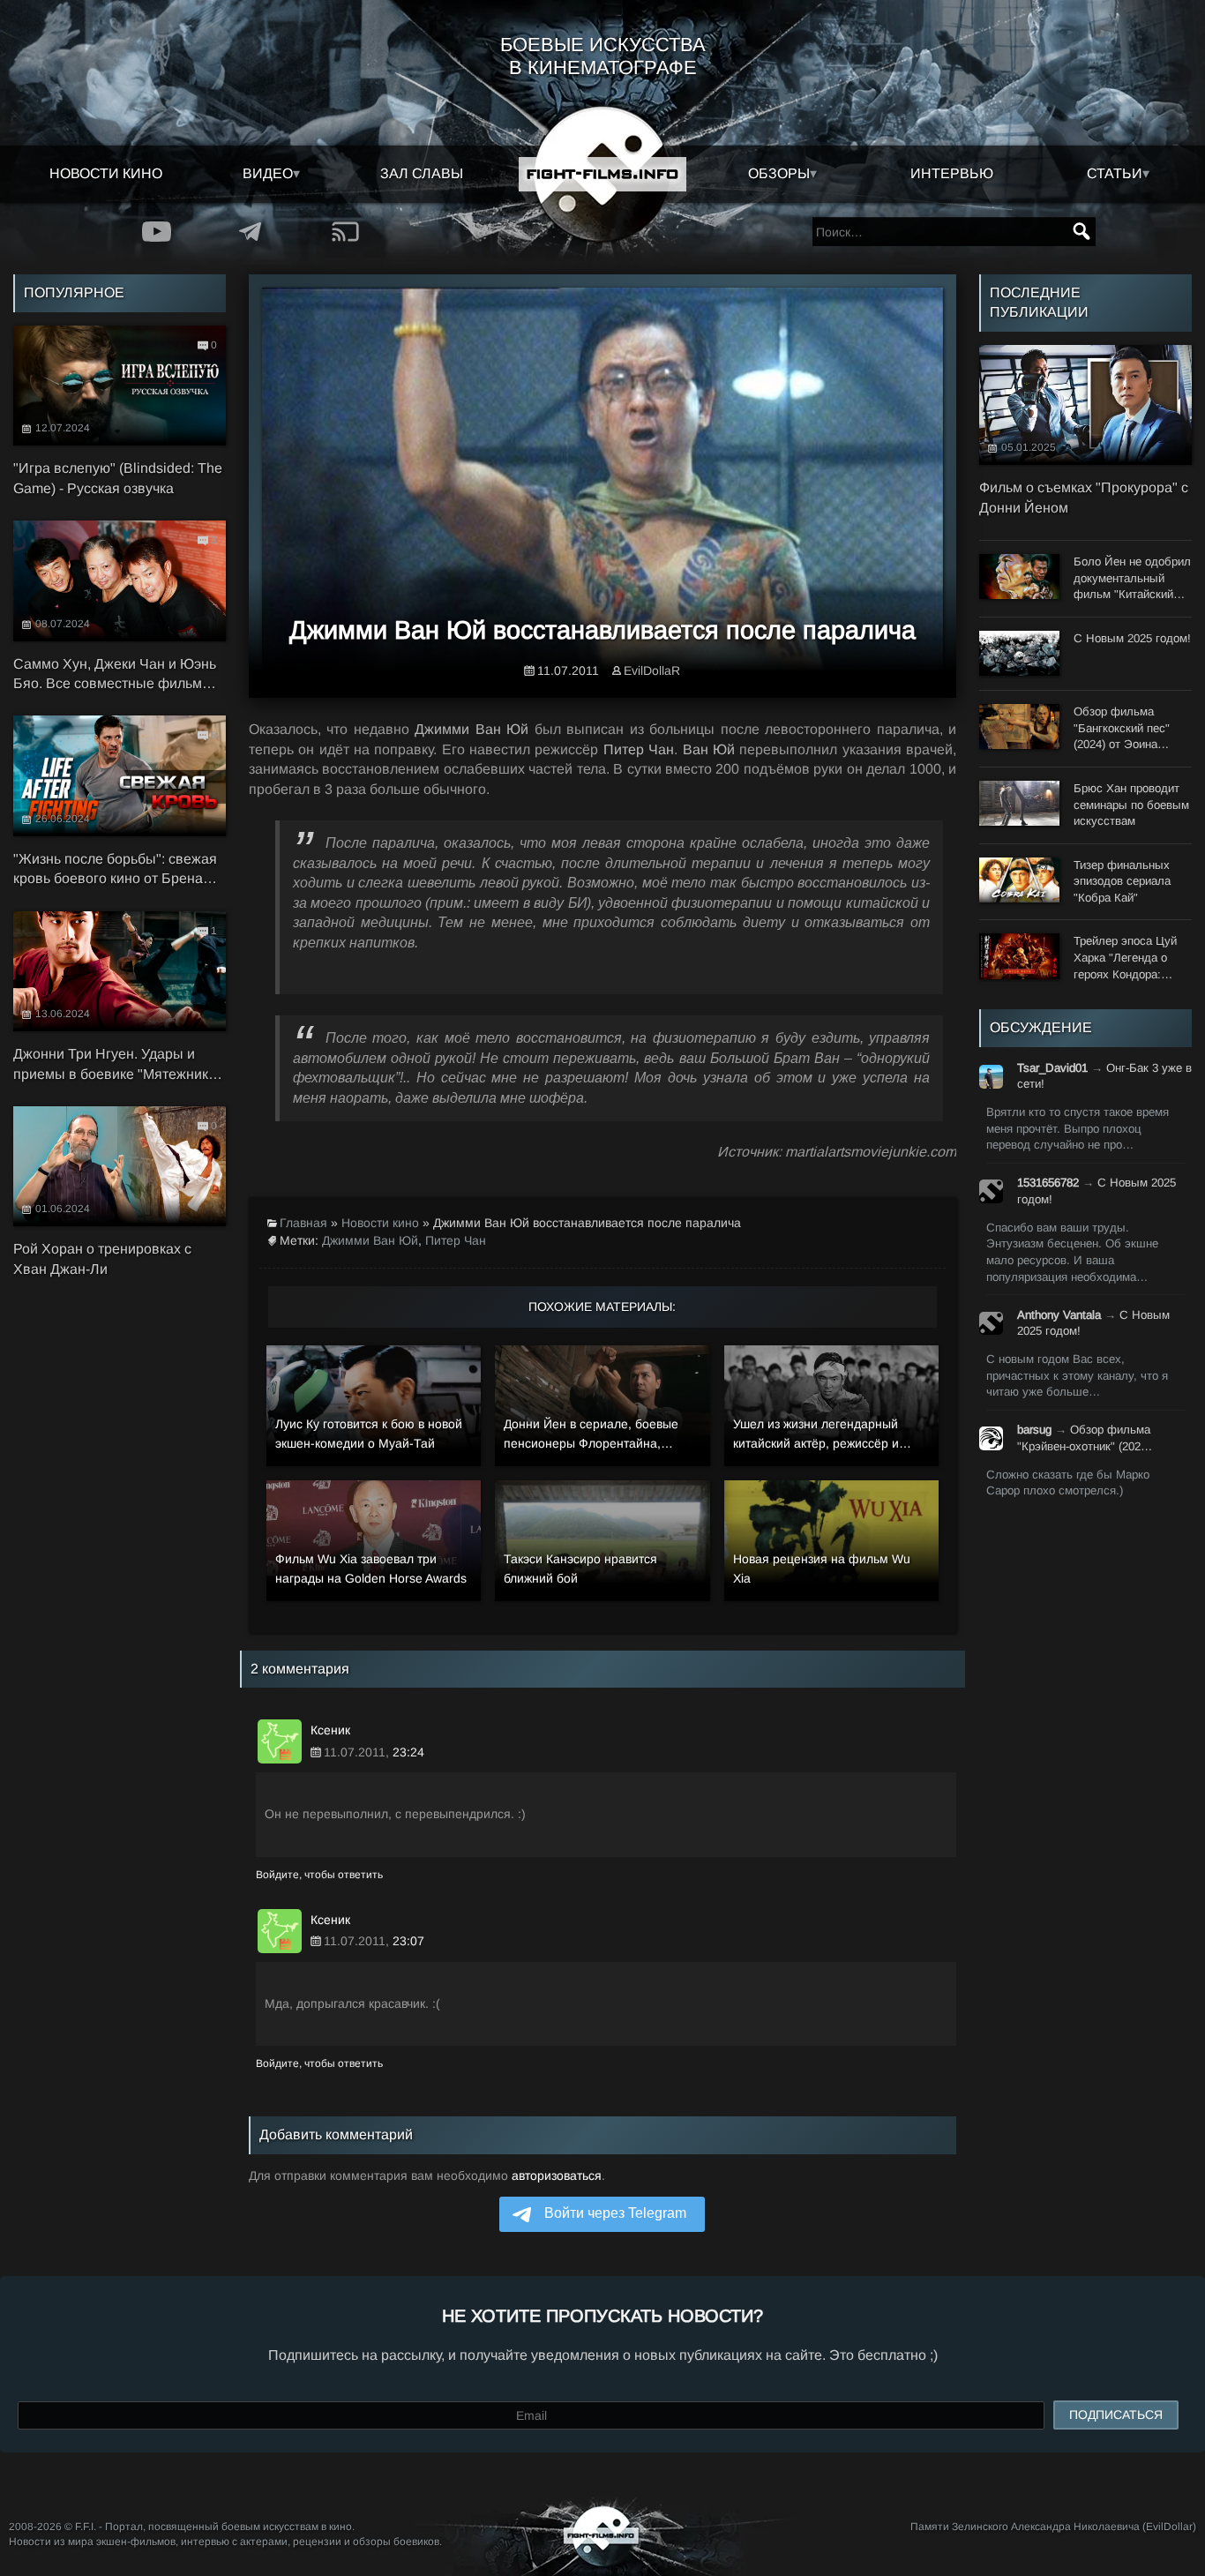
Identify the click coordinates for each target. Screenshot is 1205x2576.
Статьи (1115, 173)
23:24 (408, 1752)
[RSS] (345, 232)
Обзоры (779, 173)
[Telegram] (251, 232)
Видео (268, 173)
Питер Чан (456, 1240)
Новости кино (106, 173)
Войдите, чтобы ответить (319, 1875)
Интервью (952, 173)
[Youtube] (157, 232)
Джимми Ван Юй (370, 1240)
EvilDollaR (652, 670)
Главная (303, 1223)
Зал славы (422, 173)
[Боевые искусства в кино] (602, 174)
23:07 (408, 1941)
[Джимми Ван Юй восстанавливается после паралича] (602, 486)
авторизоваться (557, 2175)
